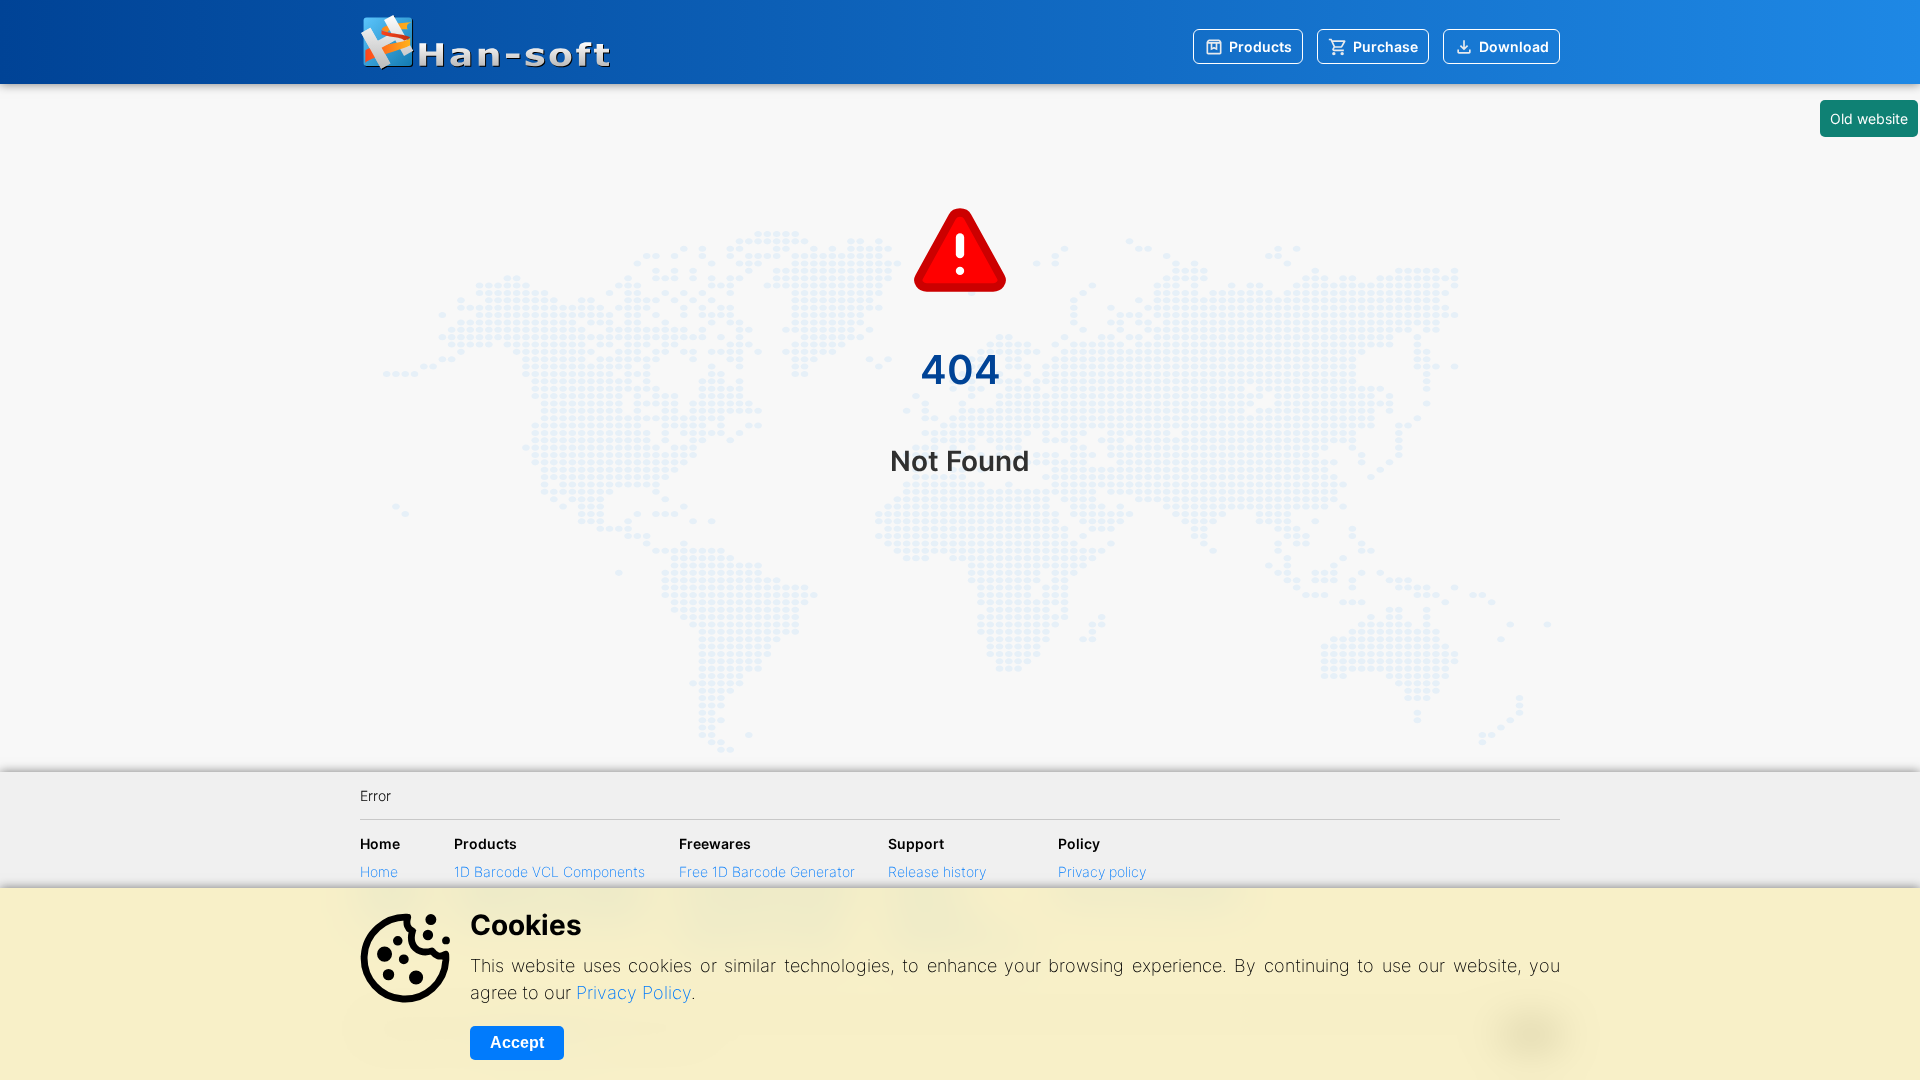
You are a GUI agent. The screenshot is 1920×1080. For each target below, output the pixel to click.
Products (1260, 46)
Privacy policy (1102, 871)
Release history (937, 871)
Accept (517, 1042)
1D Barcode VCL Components (549, 871)
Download (1514, 46)
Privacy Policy (633, 992)
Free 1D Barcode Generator (767, 871)
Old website (1869, 118)
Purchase (1385, 46)
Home (379, 871)
